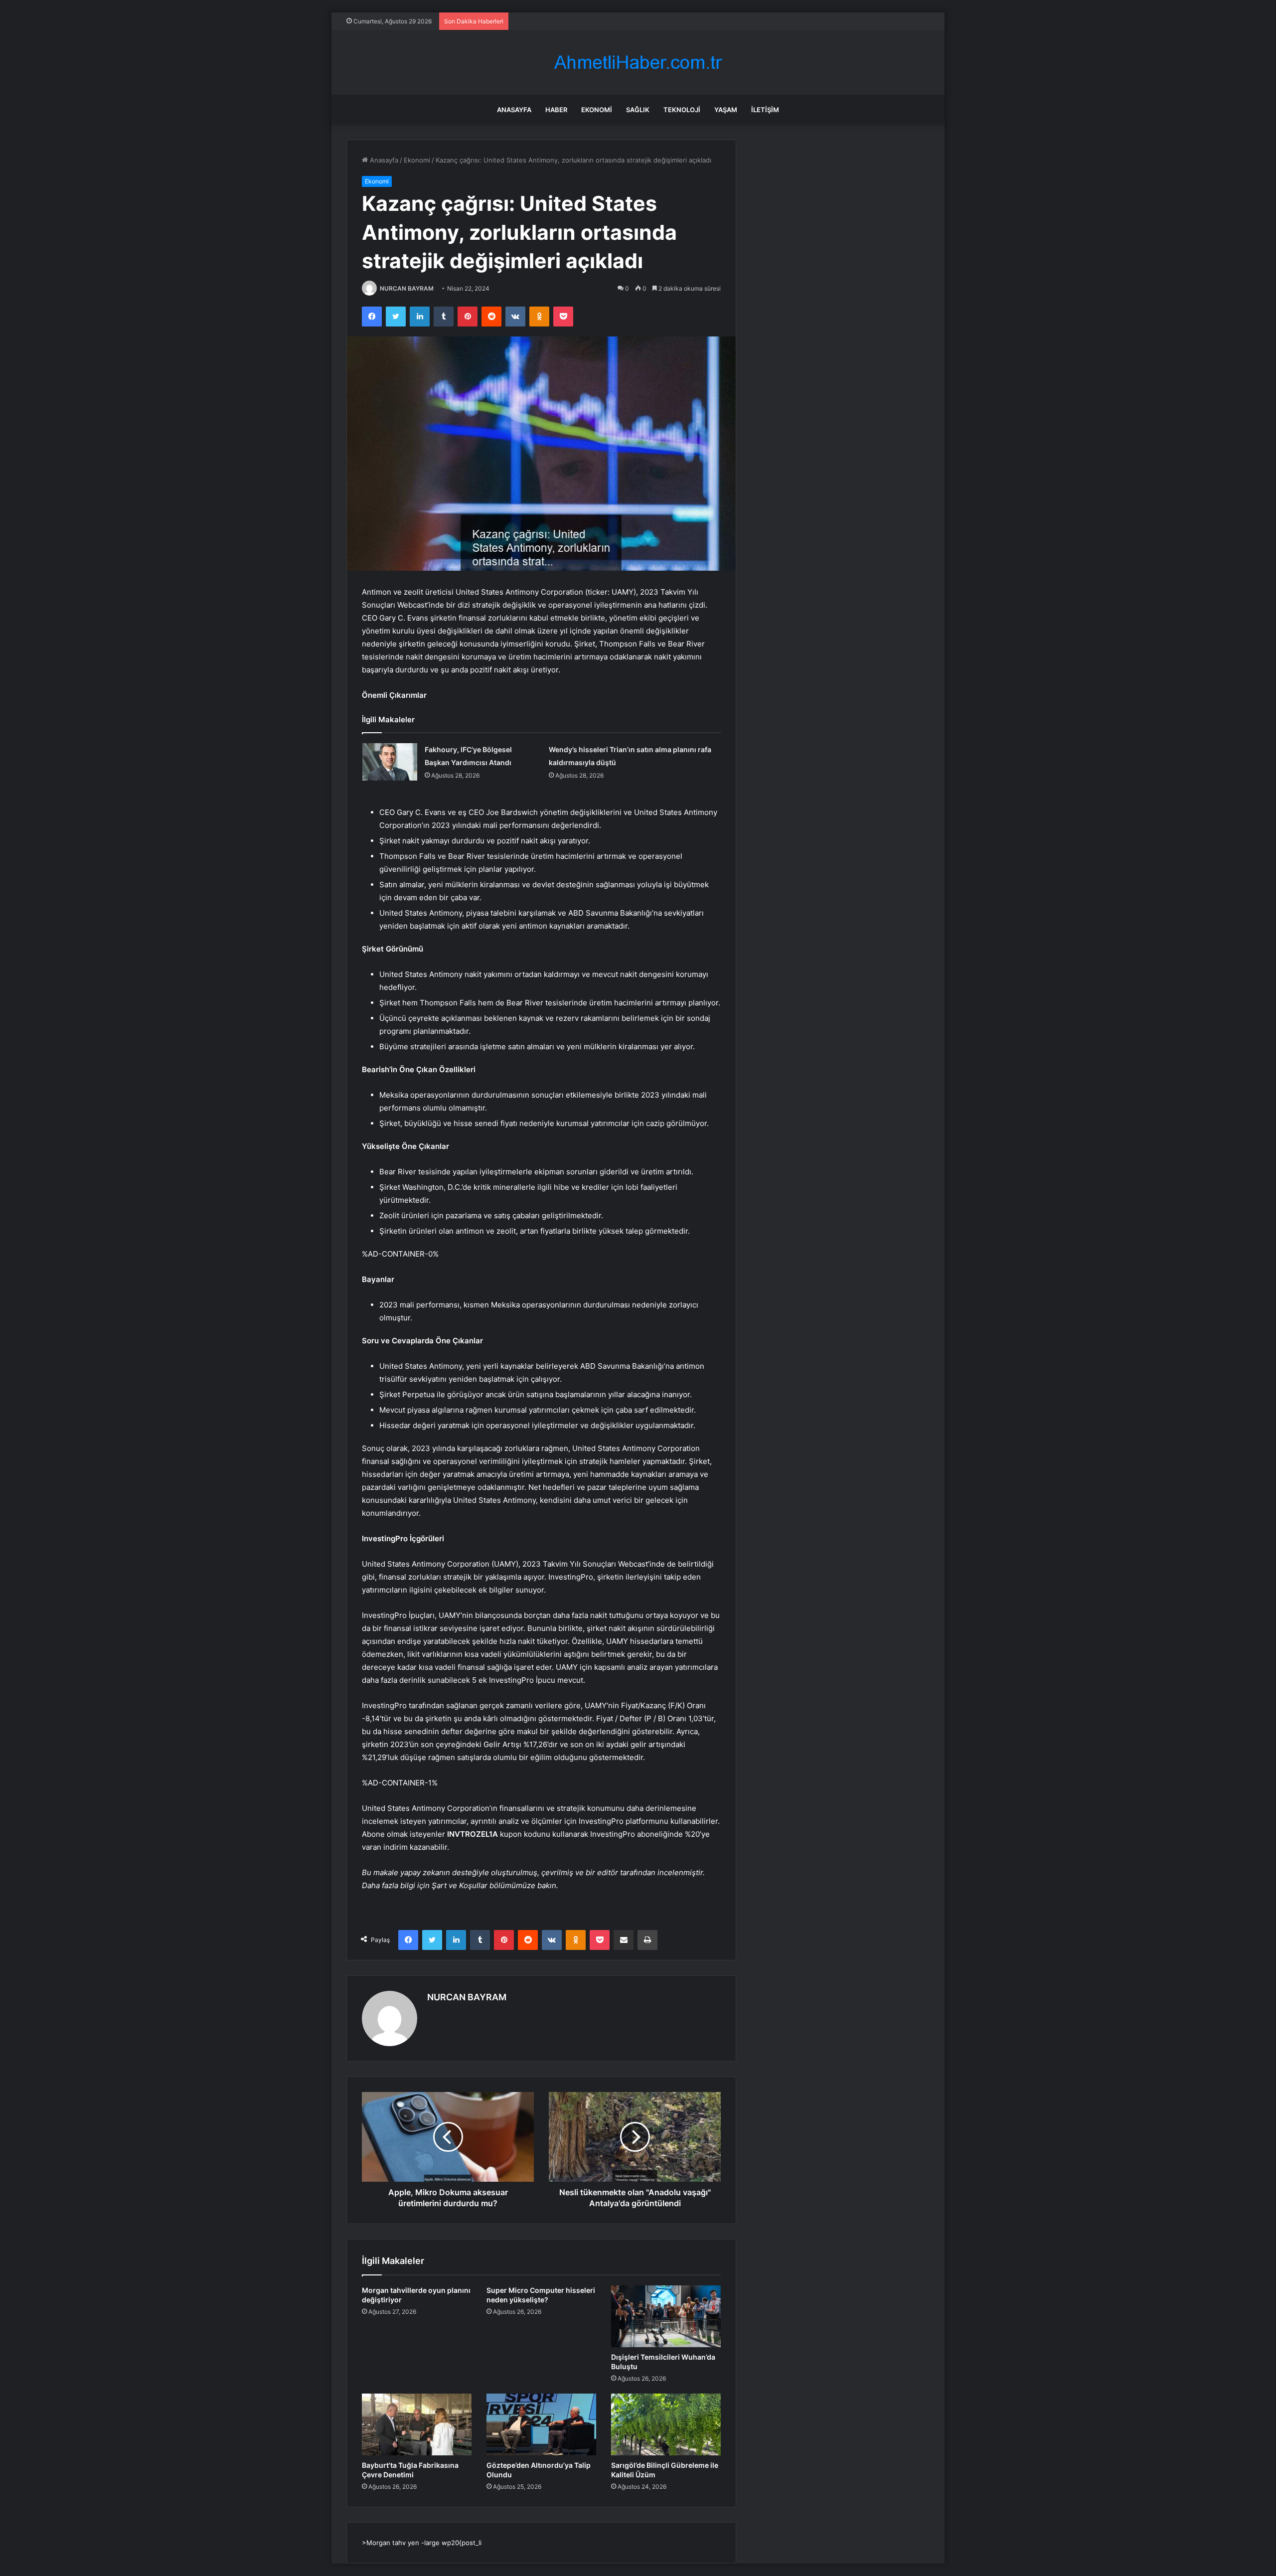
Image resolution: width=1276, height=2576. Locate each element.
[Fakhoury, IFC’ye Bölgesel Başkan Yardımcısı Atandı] (390, 762)
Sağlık (638, 110)
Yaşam (726, 110)
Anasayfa (514, 110)
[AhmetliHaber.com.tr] (638, 63)
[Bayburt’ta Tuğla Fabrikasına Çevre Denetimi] (417, 2424)
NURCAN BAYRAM (407, 288)
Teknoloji (682, 110)
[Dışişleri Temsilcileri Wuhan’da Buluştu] (666, 2316)
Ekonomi (597, 110)
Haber (556, 110)
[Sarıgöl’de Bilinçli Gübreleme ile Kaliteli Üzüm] (666, 2424)
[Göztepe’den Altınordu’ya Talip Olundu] (541, 2424)
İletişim (765, 110)
